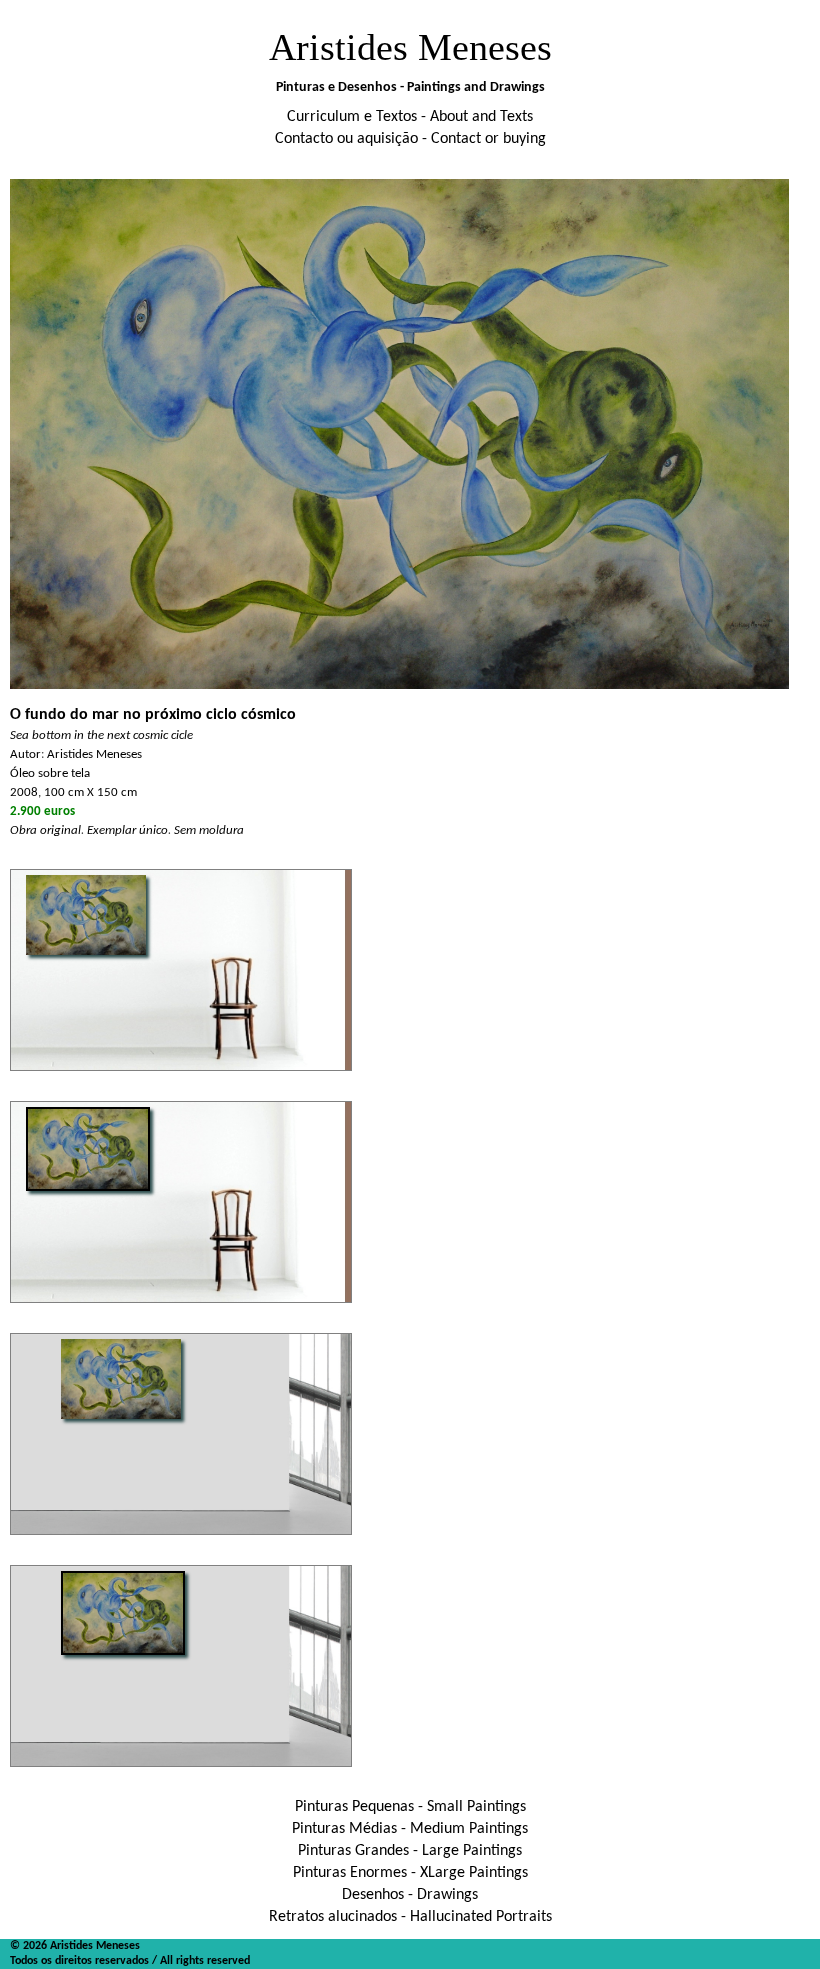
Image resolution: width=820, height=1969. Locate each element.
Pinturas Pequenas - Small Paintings (410, 1807)
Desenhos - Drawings (410, 1895)
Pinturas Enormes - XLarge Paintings (410, 1873)
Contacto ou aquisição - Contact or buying (410, 139)
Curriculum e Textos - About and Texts (410, 117)
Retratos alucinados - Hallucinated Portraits (410, 1917)
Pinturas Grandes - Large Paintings (410, 1851)
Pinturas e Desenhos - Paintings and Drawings (410, 87)
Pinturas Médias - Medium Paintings (410, 1829)
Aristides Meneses (410, 47)
